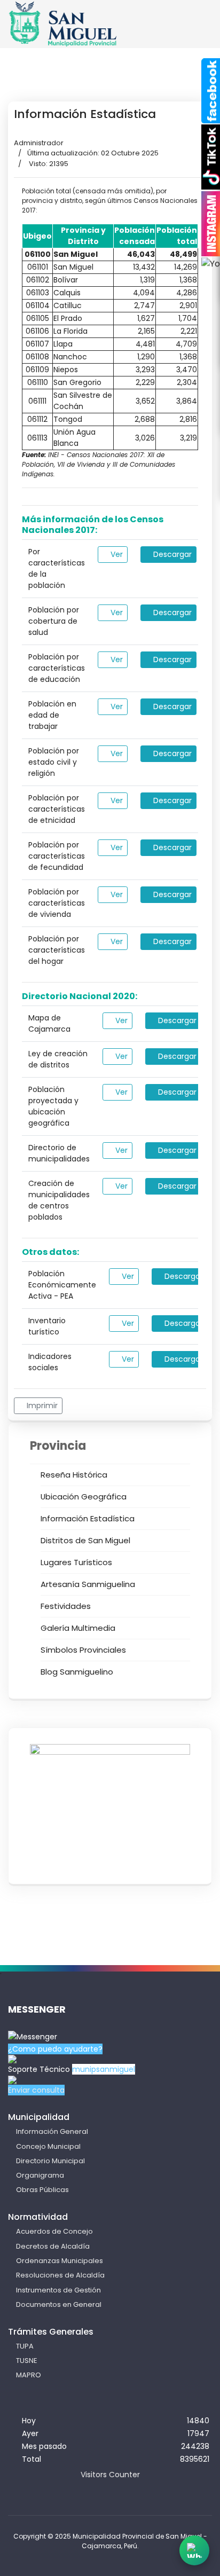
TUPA (25, 2346)
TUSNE (27, 2361)
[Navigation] (192, 33)
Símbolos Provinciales (83, 1650)
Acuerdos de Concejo (54, 2231)
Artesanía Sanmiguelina (88, 1584)
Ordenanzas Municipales (60, 2261)
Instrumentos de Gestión (58, 2290)
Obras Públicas (42, 2190)
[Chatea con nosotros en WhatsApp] (194, 2550)
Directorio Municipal (50, 2161)
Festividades (66, 1606)
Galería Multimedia (78, 1628)
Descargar (171, 554)
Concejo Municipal (48, 2146)
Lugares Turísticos (76, 1562)
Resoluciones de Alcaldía (60, 2275)
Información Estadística (88, 1518)
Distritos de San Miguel (85, 1540)
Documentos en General (59, 2304)
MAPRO (29, 2375)
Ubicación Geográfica (84, 1497)
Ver (116, 554)
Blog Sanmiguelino (77, 1672)
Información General (52, 2131)
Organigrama (40, 2175)
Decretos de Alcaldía (53, 2246)
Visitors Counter (110, 2475)
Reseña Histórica (74, 1475)
